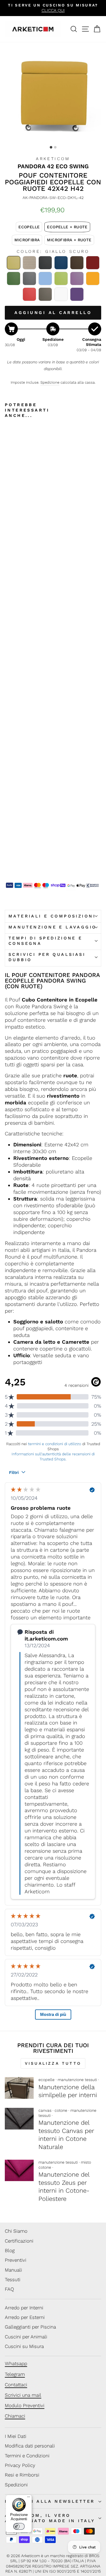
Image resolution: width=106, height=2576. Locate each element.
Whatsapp (16, 2363)
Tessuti (13, 2279)
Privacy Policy (20, 2465)
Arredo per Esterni (25, 2317)
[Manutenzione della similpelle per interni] (19, 2088)
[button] (29, 227)
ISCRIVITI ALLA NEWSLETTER (50, 2501)
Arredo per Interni (24, 2308)
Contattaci (16, 2385)
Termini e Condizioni (27, 2456)
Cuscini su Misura (24, 2346)
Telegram (15, 2374)
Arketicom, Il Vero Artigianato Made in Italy (50, 2518)
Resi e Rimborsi (22, 2475)
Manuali (13, 2270)
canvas (45, 2110)
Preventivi (16, 2260)
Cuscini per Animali (26, 2337)
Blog (10, 2250)
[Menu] (29, 2498)
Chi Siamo (16, 2231)
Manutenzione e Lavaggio (53, 927)
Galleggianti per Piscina (30, 2327)
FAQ (9, 2289)
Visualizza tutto (53, 2063)
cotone (61, 2110)
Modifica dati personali (30, 2446)
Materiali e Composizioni (52, 916)
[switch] (19, 2526)
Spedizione (50, 382)
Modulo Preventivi (25, 2405)
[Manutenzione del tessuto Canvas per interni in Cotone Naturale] (19, 2119)
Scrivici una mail (23, 2395)
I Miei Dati (16, 2436)
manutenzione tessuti (77, 2080)
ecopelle (46, 2080)
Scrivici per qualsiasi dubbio (47, 957)
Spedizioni (16, 2485)
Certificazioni (19, 2241)
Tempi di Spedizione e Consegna (46, 941)
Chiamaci (15, 2416)
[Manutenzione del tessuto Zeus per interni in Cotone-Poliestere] (19, 2171)
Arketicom (53, 159)
